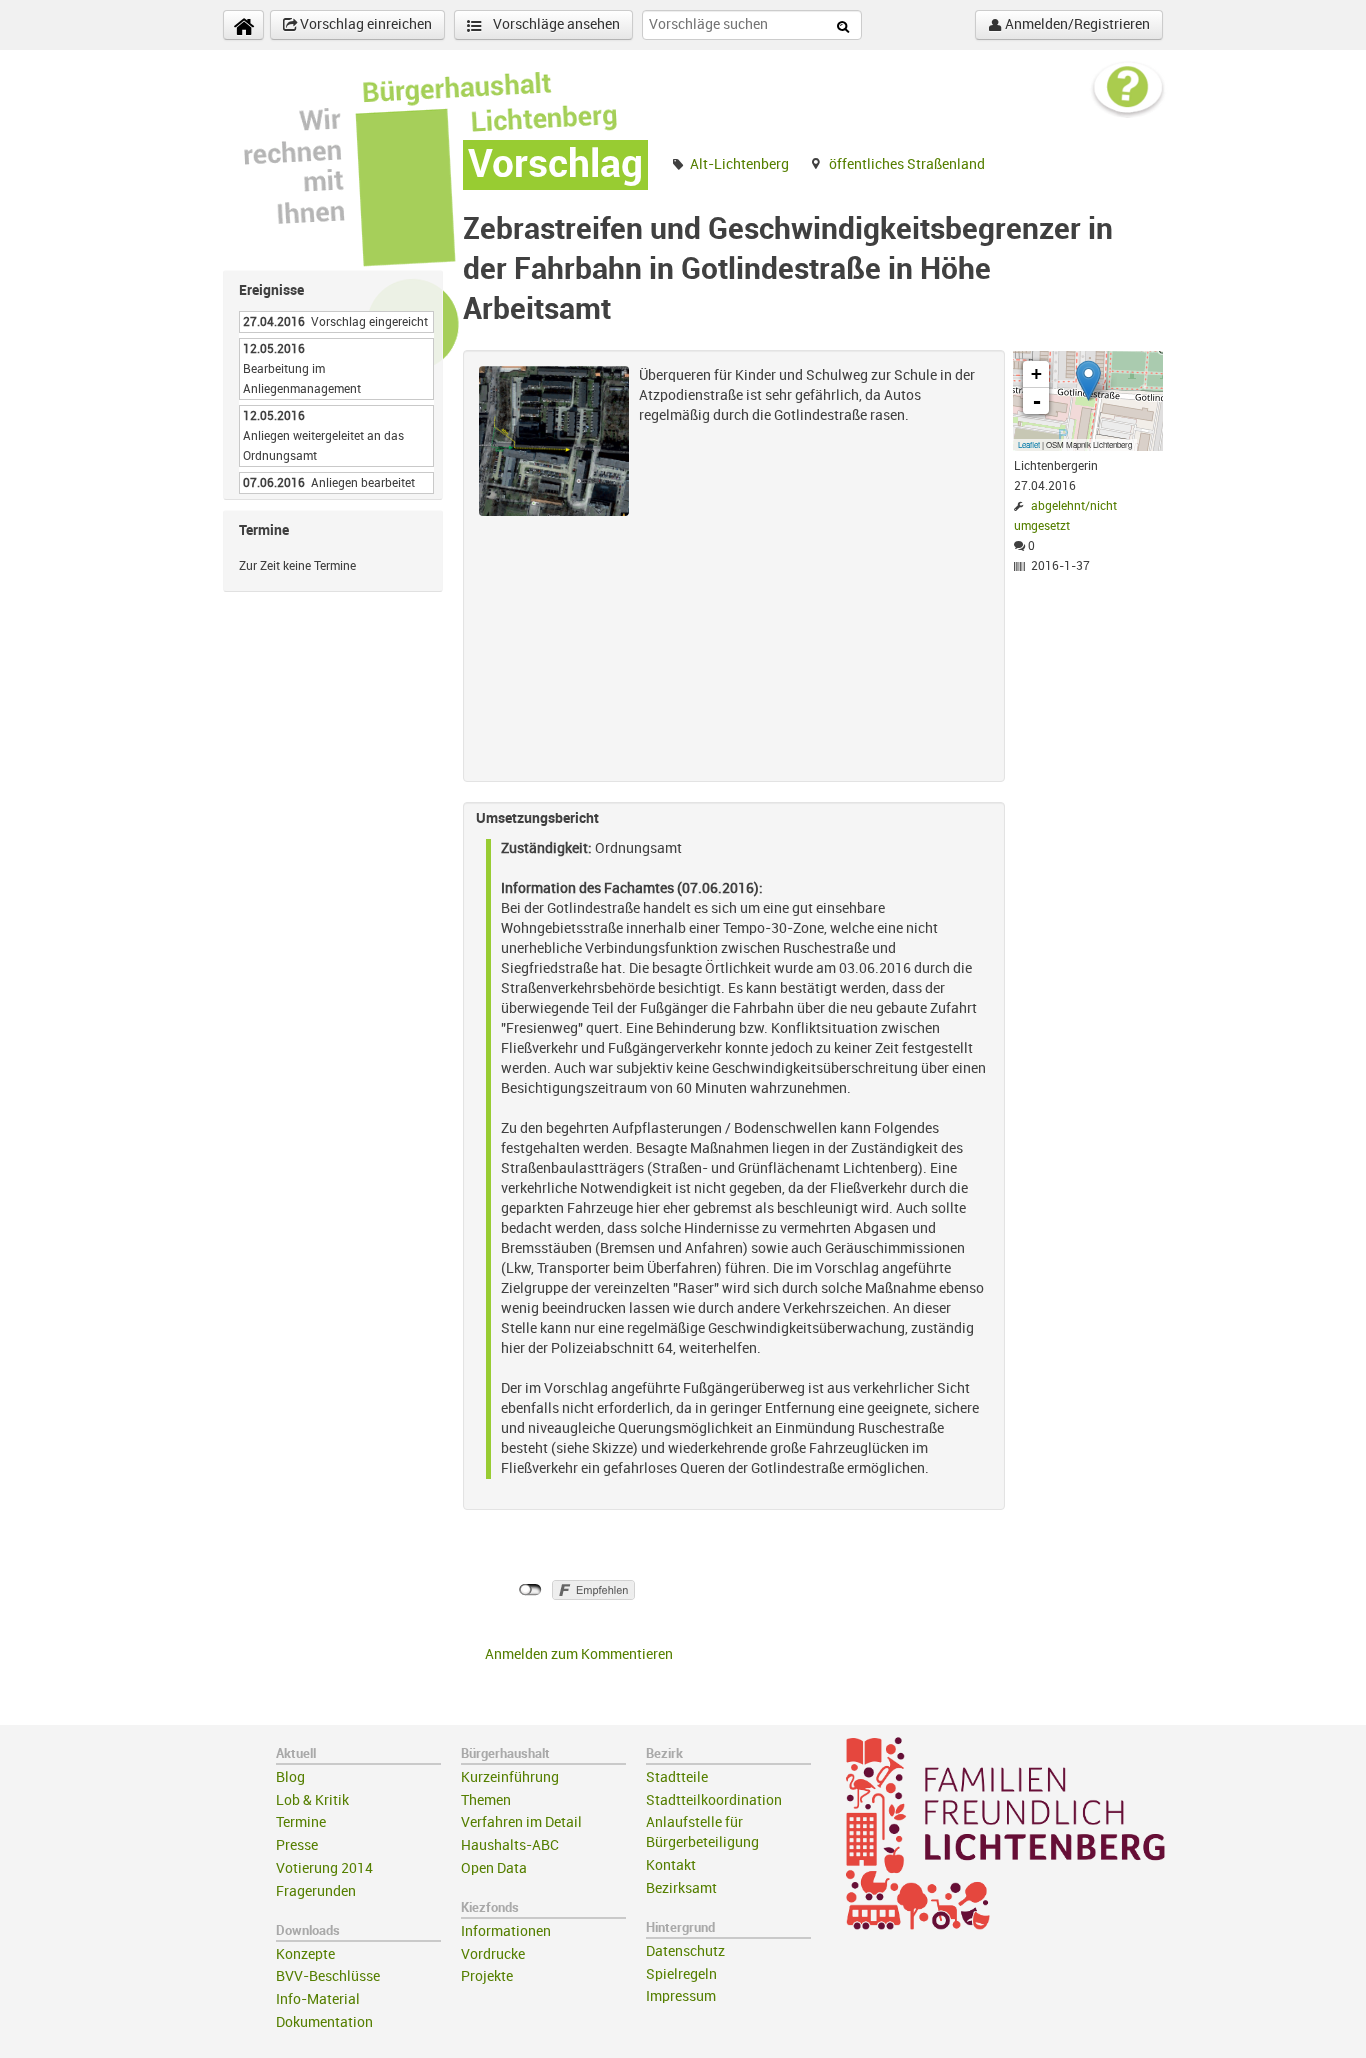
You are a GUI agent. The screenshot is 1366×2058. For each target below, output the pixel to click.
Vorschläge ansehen (555, 24)
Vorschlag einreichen (364, 24)
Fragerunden (316, 1891)
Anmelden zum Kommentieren (579, 1654)
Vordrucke (493, 1954)
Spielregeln (681, 1974)
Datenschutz (685, 1951)
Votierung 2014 (324, 1868)
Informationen (506, 1931)
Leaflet (1029, 444)
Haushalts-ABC (510, 1845)
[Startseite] (243, 25)
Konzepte (305, 1954)
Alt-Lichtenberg (739, 164)
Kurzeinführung (510, 1777)
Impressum (681, 1996)
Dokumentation (324, 2022)
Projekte (487, 1976)
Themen (486, 1800)
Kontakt (671, 1865)
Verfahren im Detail (521, 1822)
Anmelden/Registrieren (1076, 24)
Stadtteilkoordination (714, 1800)
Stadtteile (677, 1777)
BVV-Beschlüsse (328, 1976)
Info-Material (318, 1999)
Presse (297, 1845)
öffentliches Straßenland (907, 164)
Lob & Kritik (312, 1800)
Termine (301, 1822)
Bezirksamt (681, 1888)
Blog (290, 1777)
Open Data (494, 1868)
